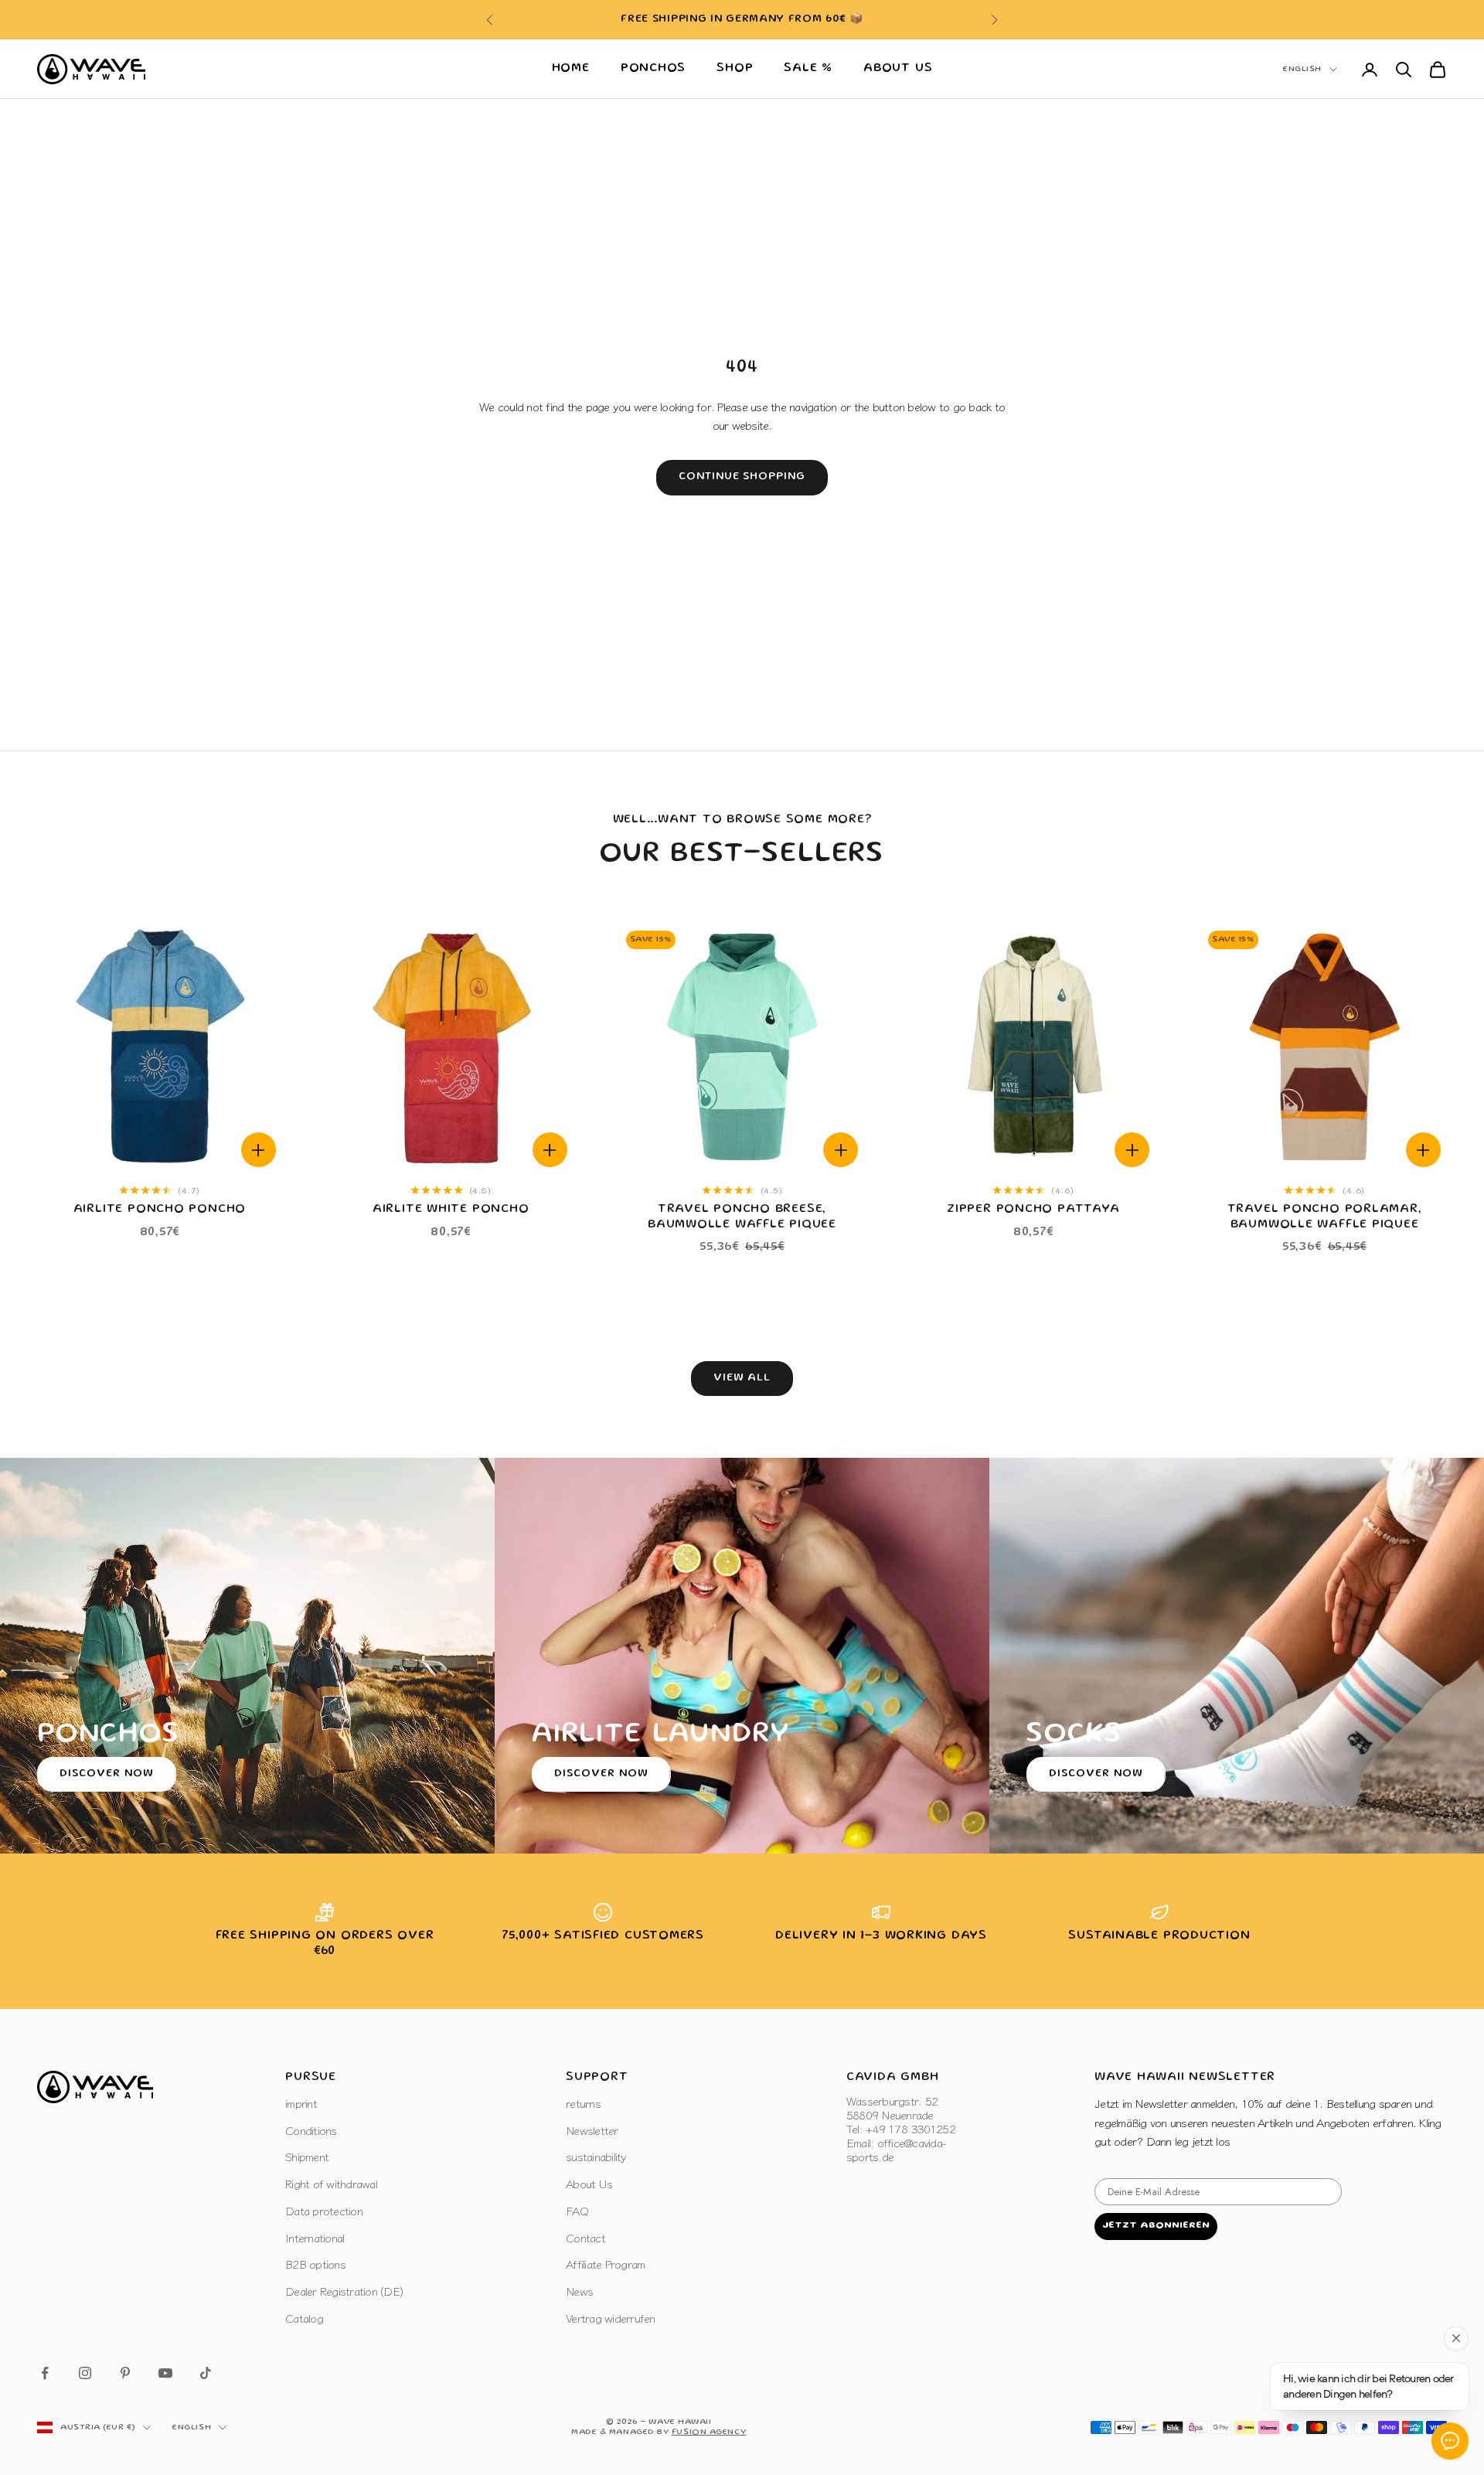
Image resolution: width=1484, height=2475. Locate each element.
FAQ (577, 2210)
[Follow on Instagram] (85, 2373)
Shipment (307, 2156)
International (315, 2237)
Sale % (808, 69)
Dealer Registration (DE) (344, 2291)
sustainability (596, 2156)
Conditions (311, 2130)
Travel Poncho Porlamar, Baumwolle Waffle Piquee (1325, 1217)
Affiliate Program (605, 2264)
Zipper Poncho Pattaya (1033, 1210)
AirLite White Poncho (451, 1210)
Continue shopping (742, 477)
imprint (301, 2103)
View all (742, 1378)
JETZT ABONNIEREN (1156, 2226)
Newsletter (592, 2130)
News (579, 2291)
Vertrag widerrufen (611, 2318)
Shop (735, 69)
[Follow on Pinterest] (125, 2373)
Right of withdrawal (331, 2183)
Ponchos (653, 69)
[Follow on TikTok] (206, 2373)
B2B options (315, 2264)
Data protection (324, 2210)
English (1302, 70)
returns (583, 2103)
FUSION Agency (709, 2432)
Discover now (107, 1774)
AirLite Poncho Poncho (160, 1210)
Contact (585, 2237)
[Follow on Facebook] (45, 2373)
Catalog (304, 2318)
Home (571, 69)
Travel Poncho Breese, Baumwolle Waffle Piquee (742, 1217)
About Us (898, 69)
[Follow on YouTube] (165, 2373)
